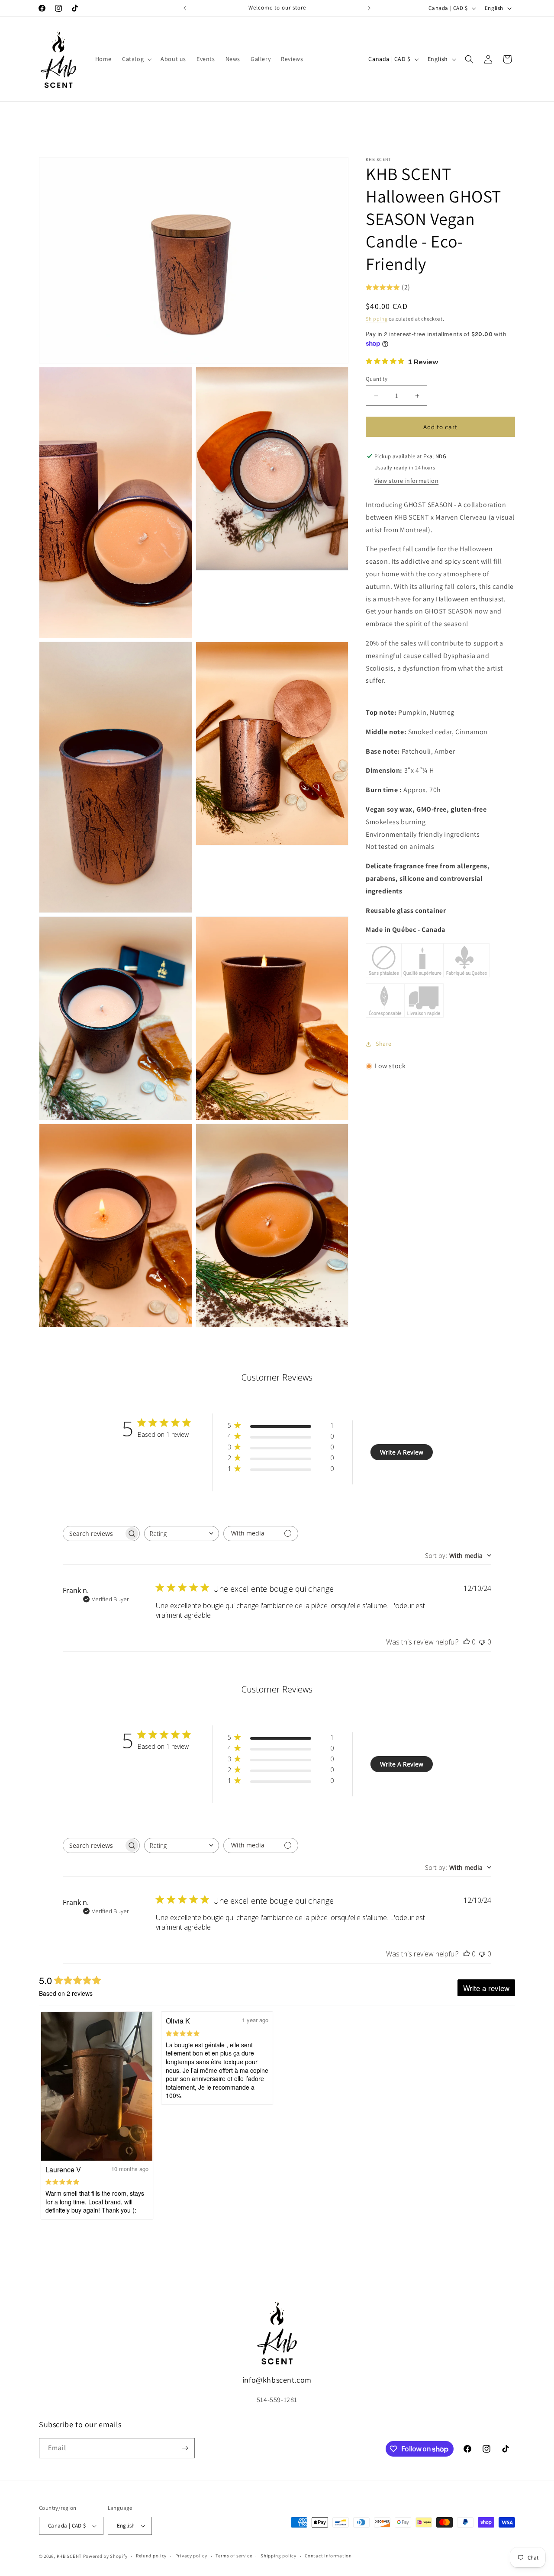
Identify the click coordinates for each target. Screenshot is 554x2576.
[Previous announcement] (185, 8)
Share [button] (384, 1044)
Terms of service (234, 2556)
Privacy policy (191, 2556)
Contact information (328, 2556)
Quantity (377, 379)
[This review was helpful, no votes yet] (467, 1642)
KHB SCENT (69, 2556)
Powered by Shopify (105, 2556)
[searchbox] (93, 1534)
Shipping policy (279, 2556)
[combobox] (182, 1534)
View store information (406, 481)
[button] (136, 59)
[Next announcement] (369, 8)
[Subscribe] (185, 2448)
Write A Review (402, 1452)
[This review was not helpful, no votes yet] (482, 1642)
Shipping (377, 319)
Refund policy (151, 2556)
